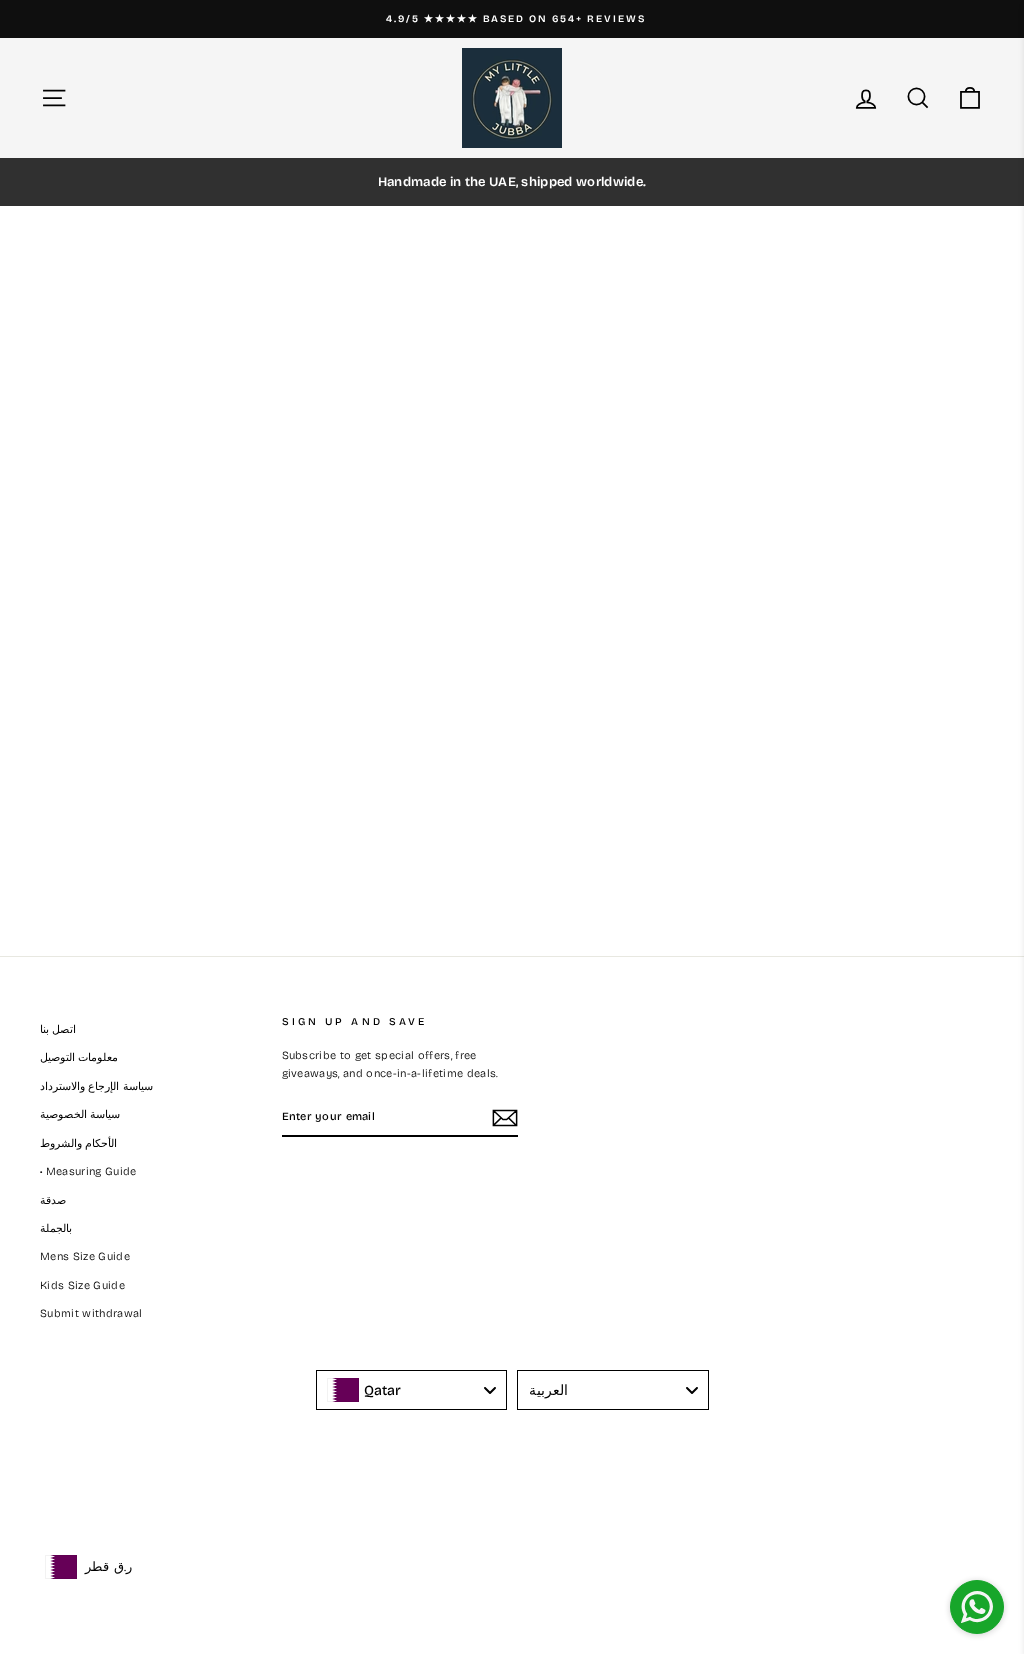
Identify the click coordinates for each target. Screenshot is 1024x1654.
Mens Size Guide (85, 1256)
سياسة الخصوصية (80, 1114)
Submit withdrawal (91, 1313)
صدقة (53, 1200)
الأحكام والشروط (78, 1143)
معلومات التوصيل (79, 1057)
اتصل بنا (58, 1029)
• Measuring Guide (88, 1171)
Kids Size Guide (82, 1285)
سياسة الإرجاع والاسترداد (96, 1086)
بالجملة (56, 1228)
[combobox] (412, 1390)
